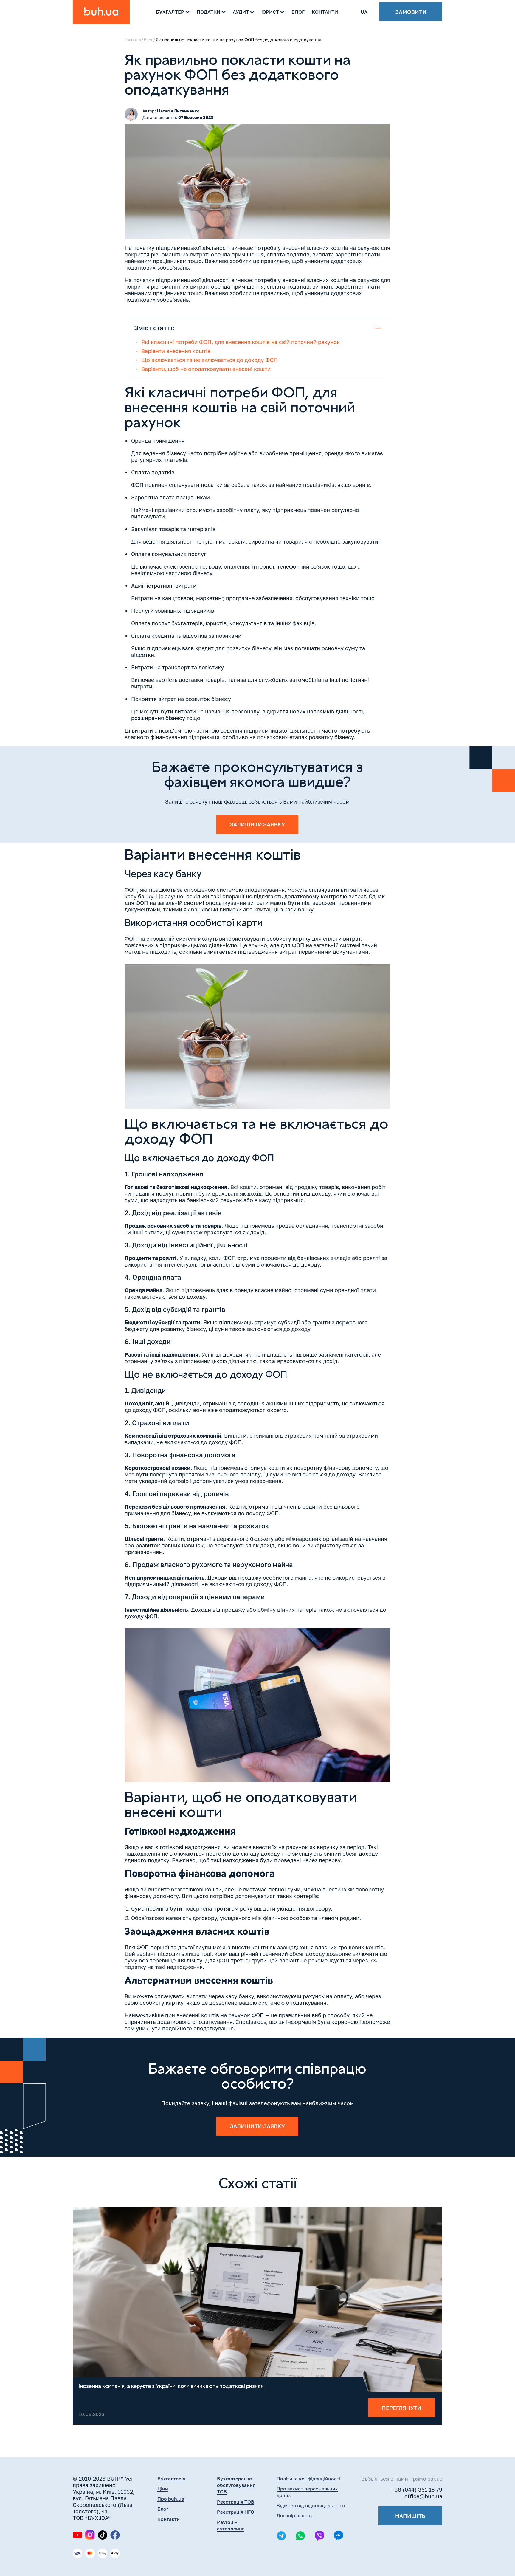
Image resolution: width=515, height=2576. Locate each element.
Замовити (411, 12)
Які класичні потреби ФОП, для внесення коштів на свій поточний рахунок (241, 342)
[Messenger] (339, 2536)
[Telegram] (281, 2536)
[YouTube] (77, 2535)
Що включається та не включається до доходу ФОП (210, 360)
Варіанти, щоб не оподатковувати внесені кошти (206, 369)
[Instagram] (90, 2535)
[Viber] (319, 2536)
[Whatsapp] (300, 2536)
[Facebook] (115, 2535)
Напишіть (410, 2516)
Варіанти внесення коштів (176, 351)
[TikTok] (103, 2535)
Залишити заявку (257, 824)
